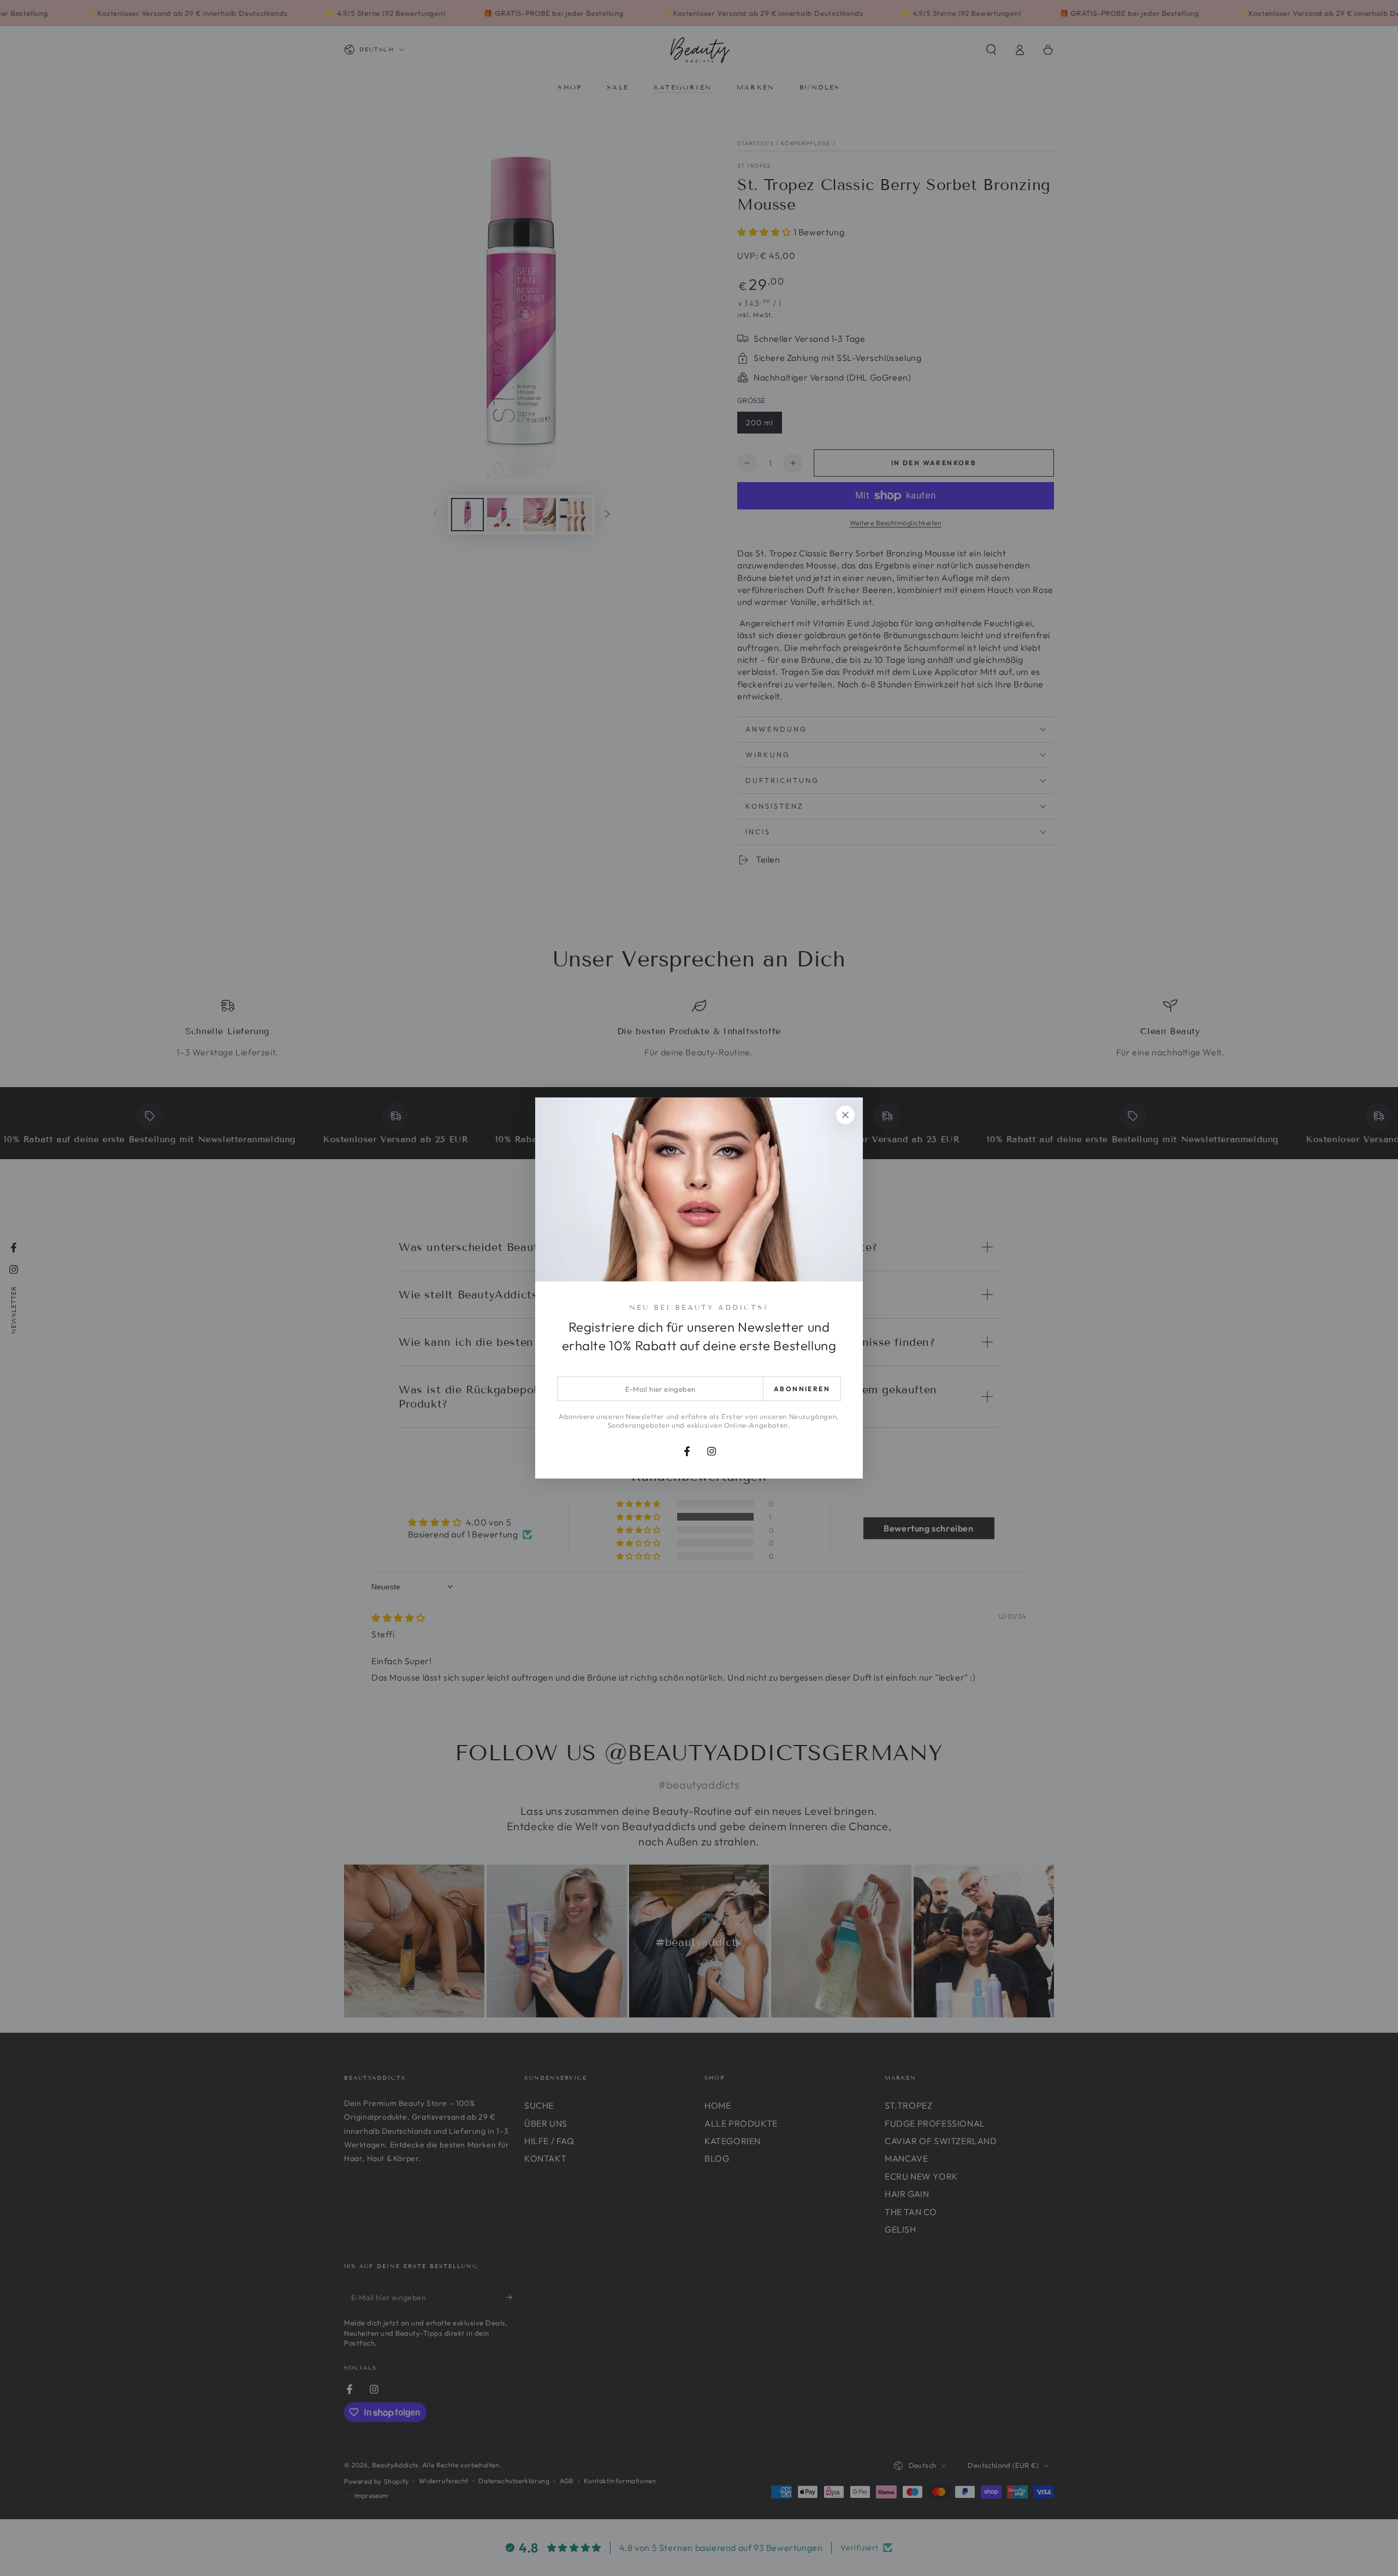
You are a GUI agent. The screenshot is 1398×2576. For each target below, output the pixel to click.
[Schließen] (845, 1115)
